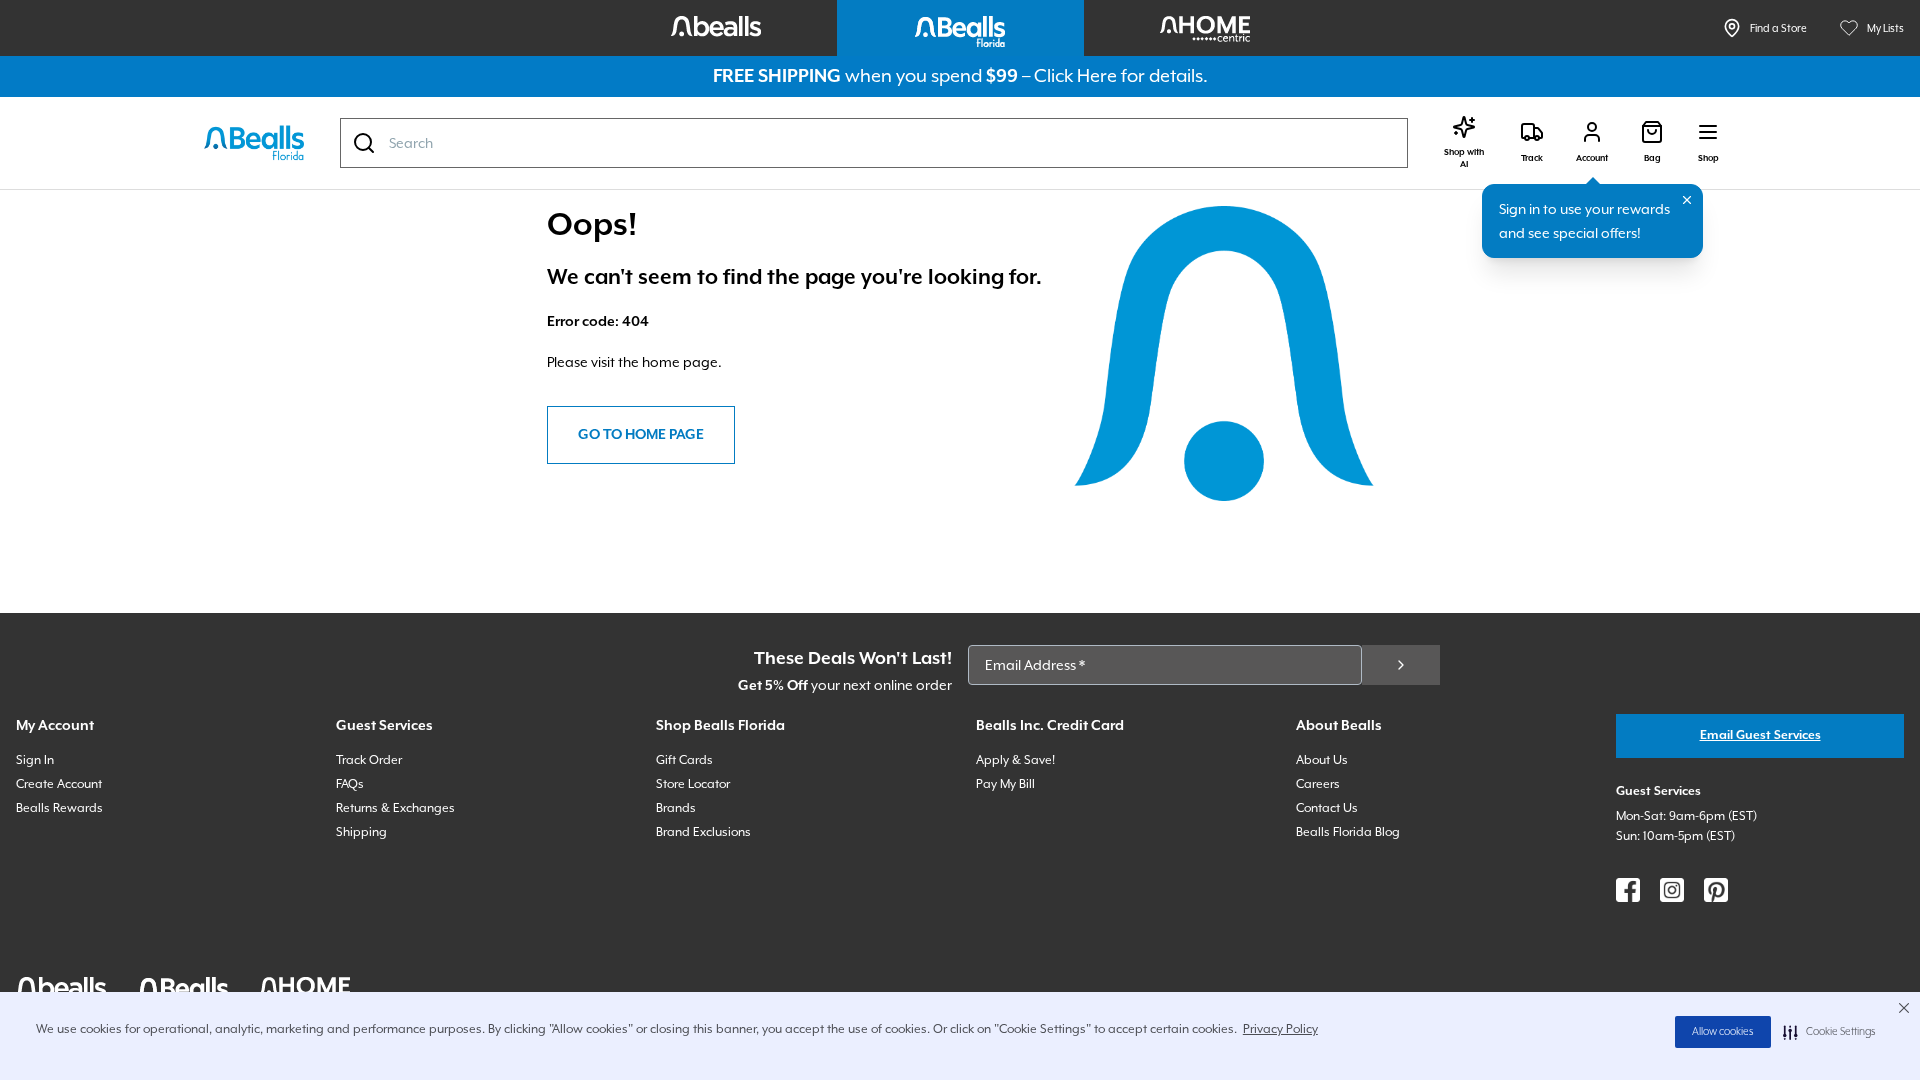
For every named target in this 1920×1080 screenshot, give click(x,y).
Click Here (1075, 75)
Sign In (35, 760)
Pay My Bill (1005, 784)
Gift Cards (684, 760)
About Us (1322, 760)
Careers (1318, 784)
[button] (1829, 1032)
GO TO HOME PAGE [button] (641, 435)
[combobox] (874, 143)
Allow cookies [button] (1723, 1032)
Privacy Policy (1280, 1029)
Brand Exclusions (703, 832)
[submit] (1401, 665)
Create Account (59, 784)
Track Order (369, 760)
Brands (676, 808)
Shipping (361, 832)
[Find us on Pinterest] (1716, 890)
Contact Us (1327, 808)
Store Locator (693, 784)
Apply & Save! (1015, 760)
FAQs (350, 784)
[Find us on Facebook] (1628, 890)
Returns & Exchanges (395, 808)
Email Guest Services (1760, 735)
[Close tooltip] (1687, 200)
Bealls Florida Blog (1348, 832)
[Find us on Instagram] (1672, 890)
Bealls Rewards (59, 808)
